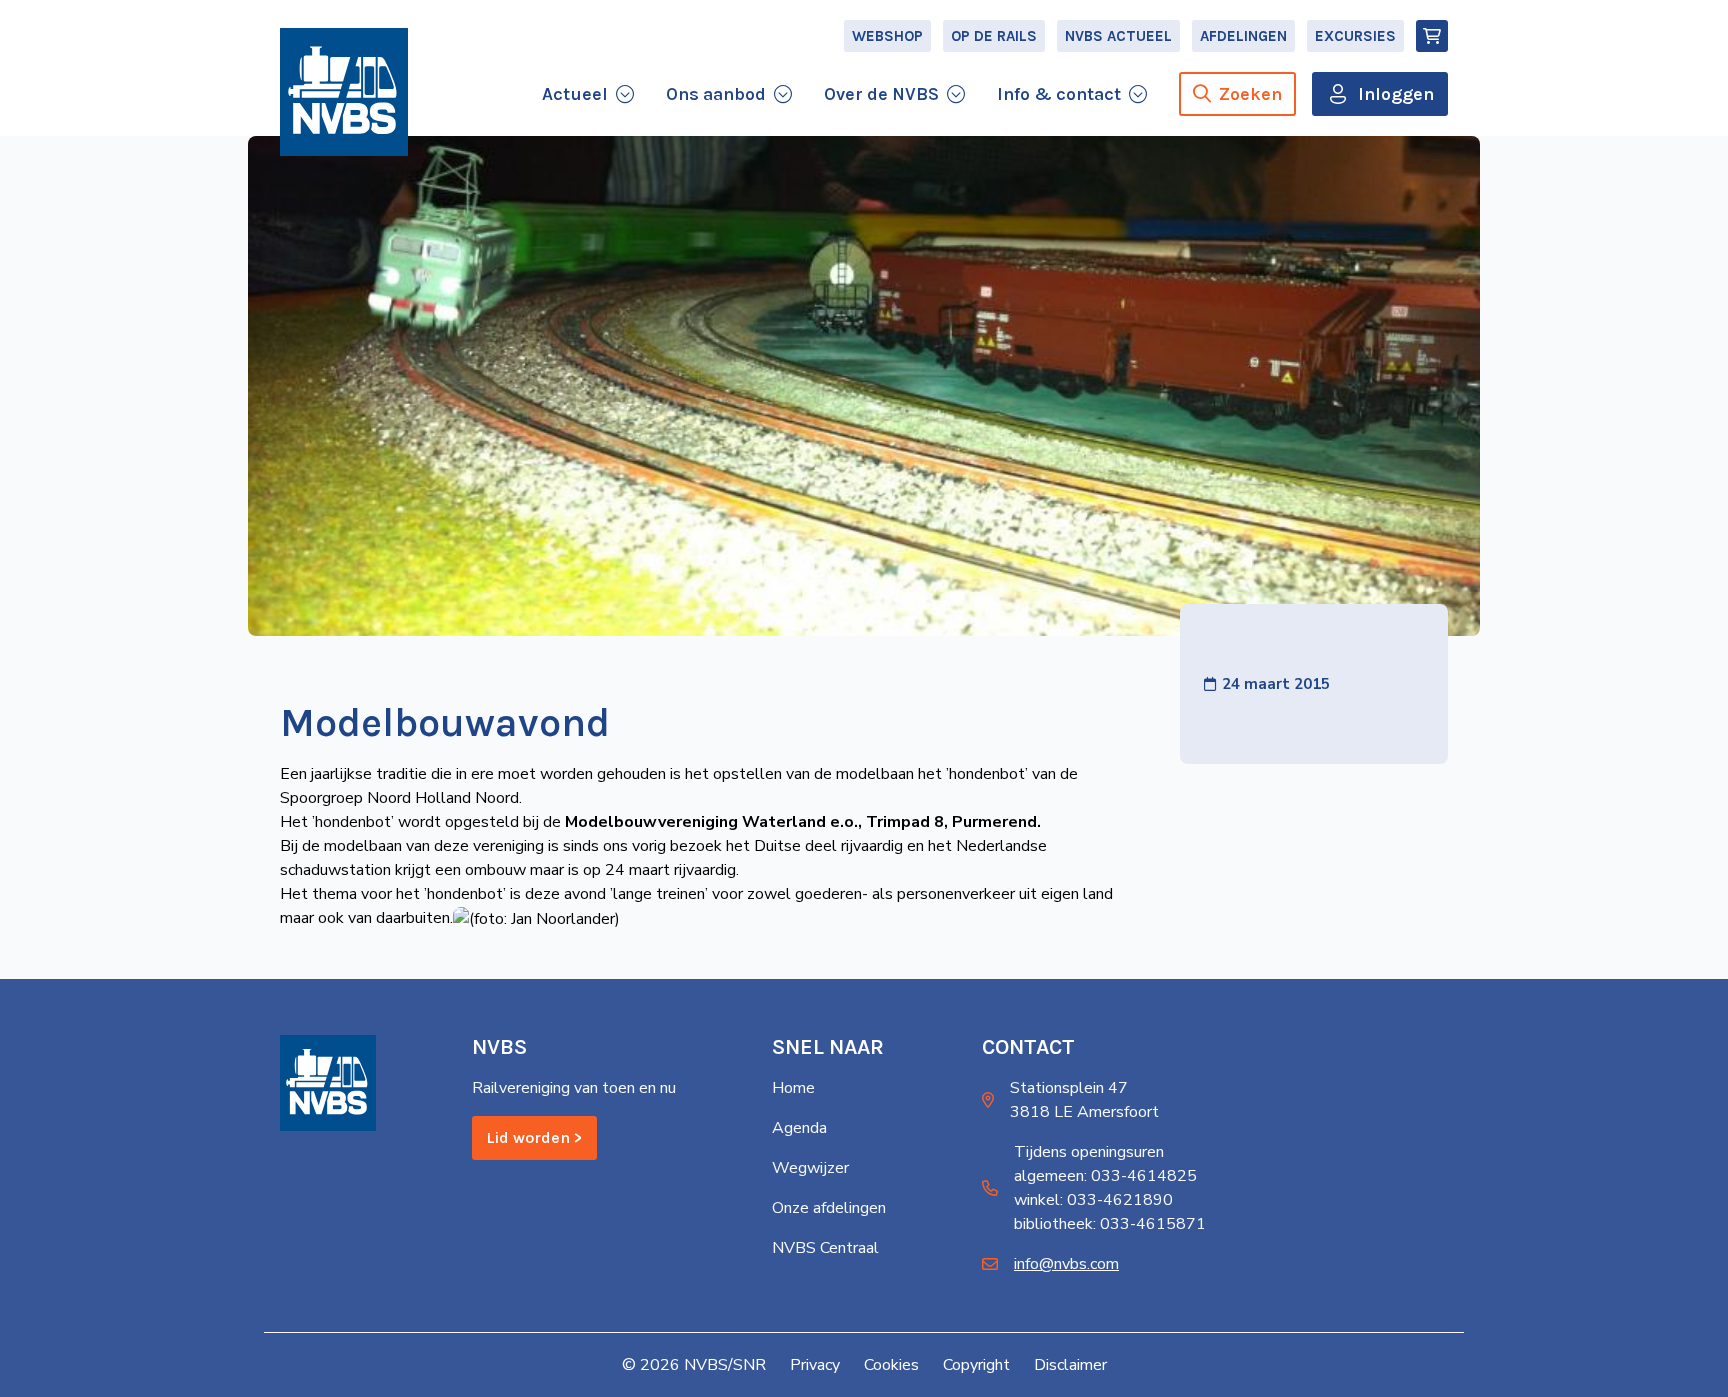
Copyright (976, 1365)
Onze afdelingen (829, 1208)
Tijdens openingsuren (1089, 1152)
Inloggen (1396, 94)
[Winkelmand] (1432, 36)
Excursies (1355, 36)
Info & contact (1059, 94)
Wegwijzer (810, 1168)
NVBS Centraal (825, 1248)
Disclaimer (1070, 1365)
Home (793, 1088)
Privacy (815, 1365)
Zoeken (1250, 94)
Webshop (887, 36)
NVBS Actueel (1118, 36)
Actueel (575, 94)
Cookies (891, 1365)
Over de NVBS (881, 94)
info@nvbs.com (1066, 1264)
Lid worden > (534, 1137)
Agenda (799, 1128)
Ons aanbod (716, 94)
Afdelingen (1243, 36)
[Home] (344, 92)
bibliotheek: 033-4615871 (1110, 1224)
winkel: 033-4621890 (1093, 1200)
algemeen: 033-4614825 (1105, 1176)
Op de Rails (994, 36)
